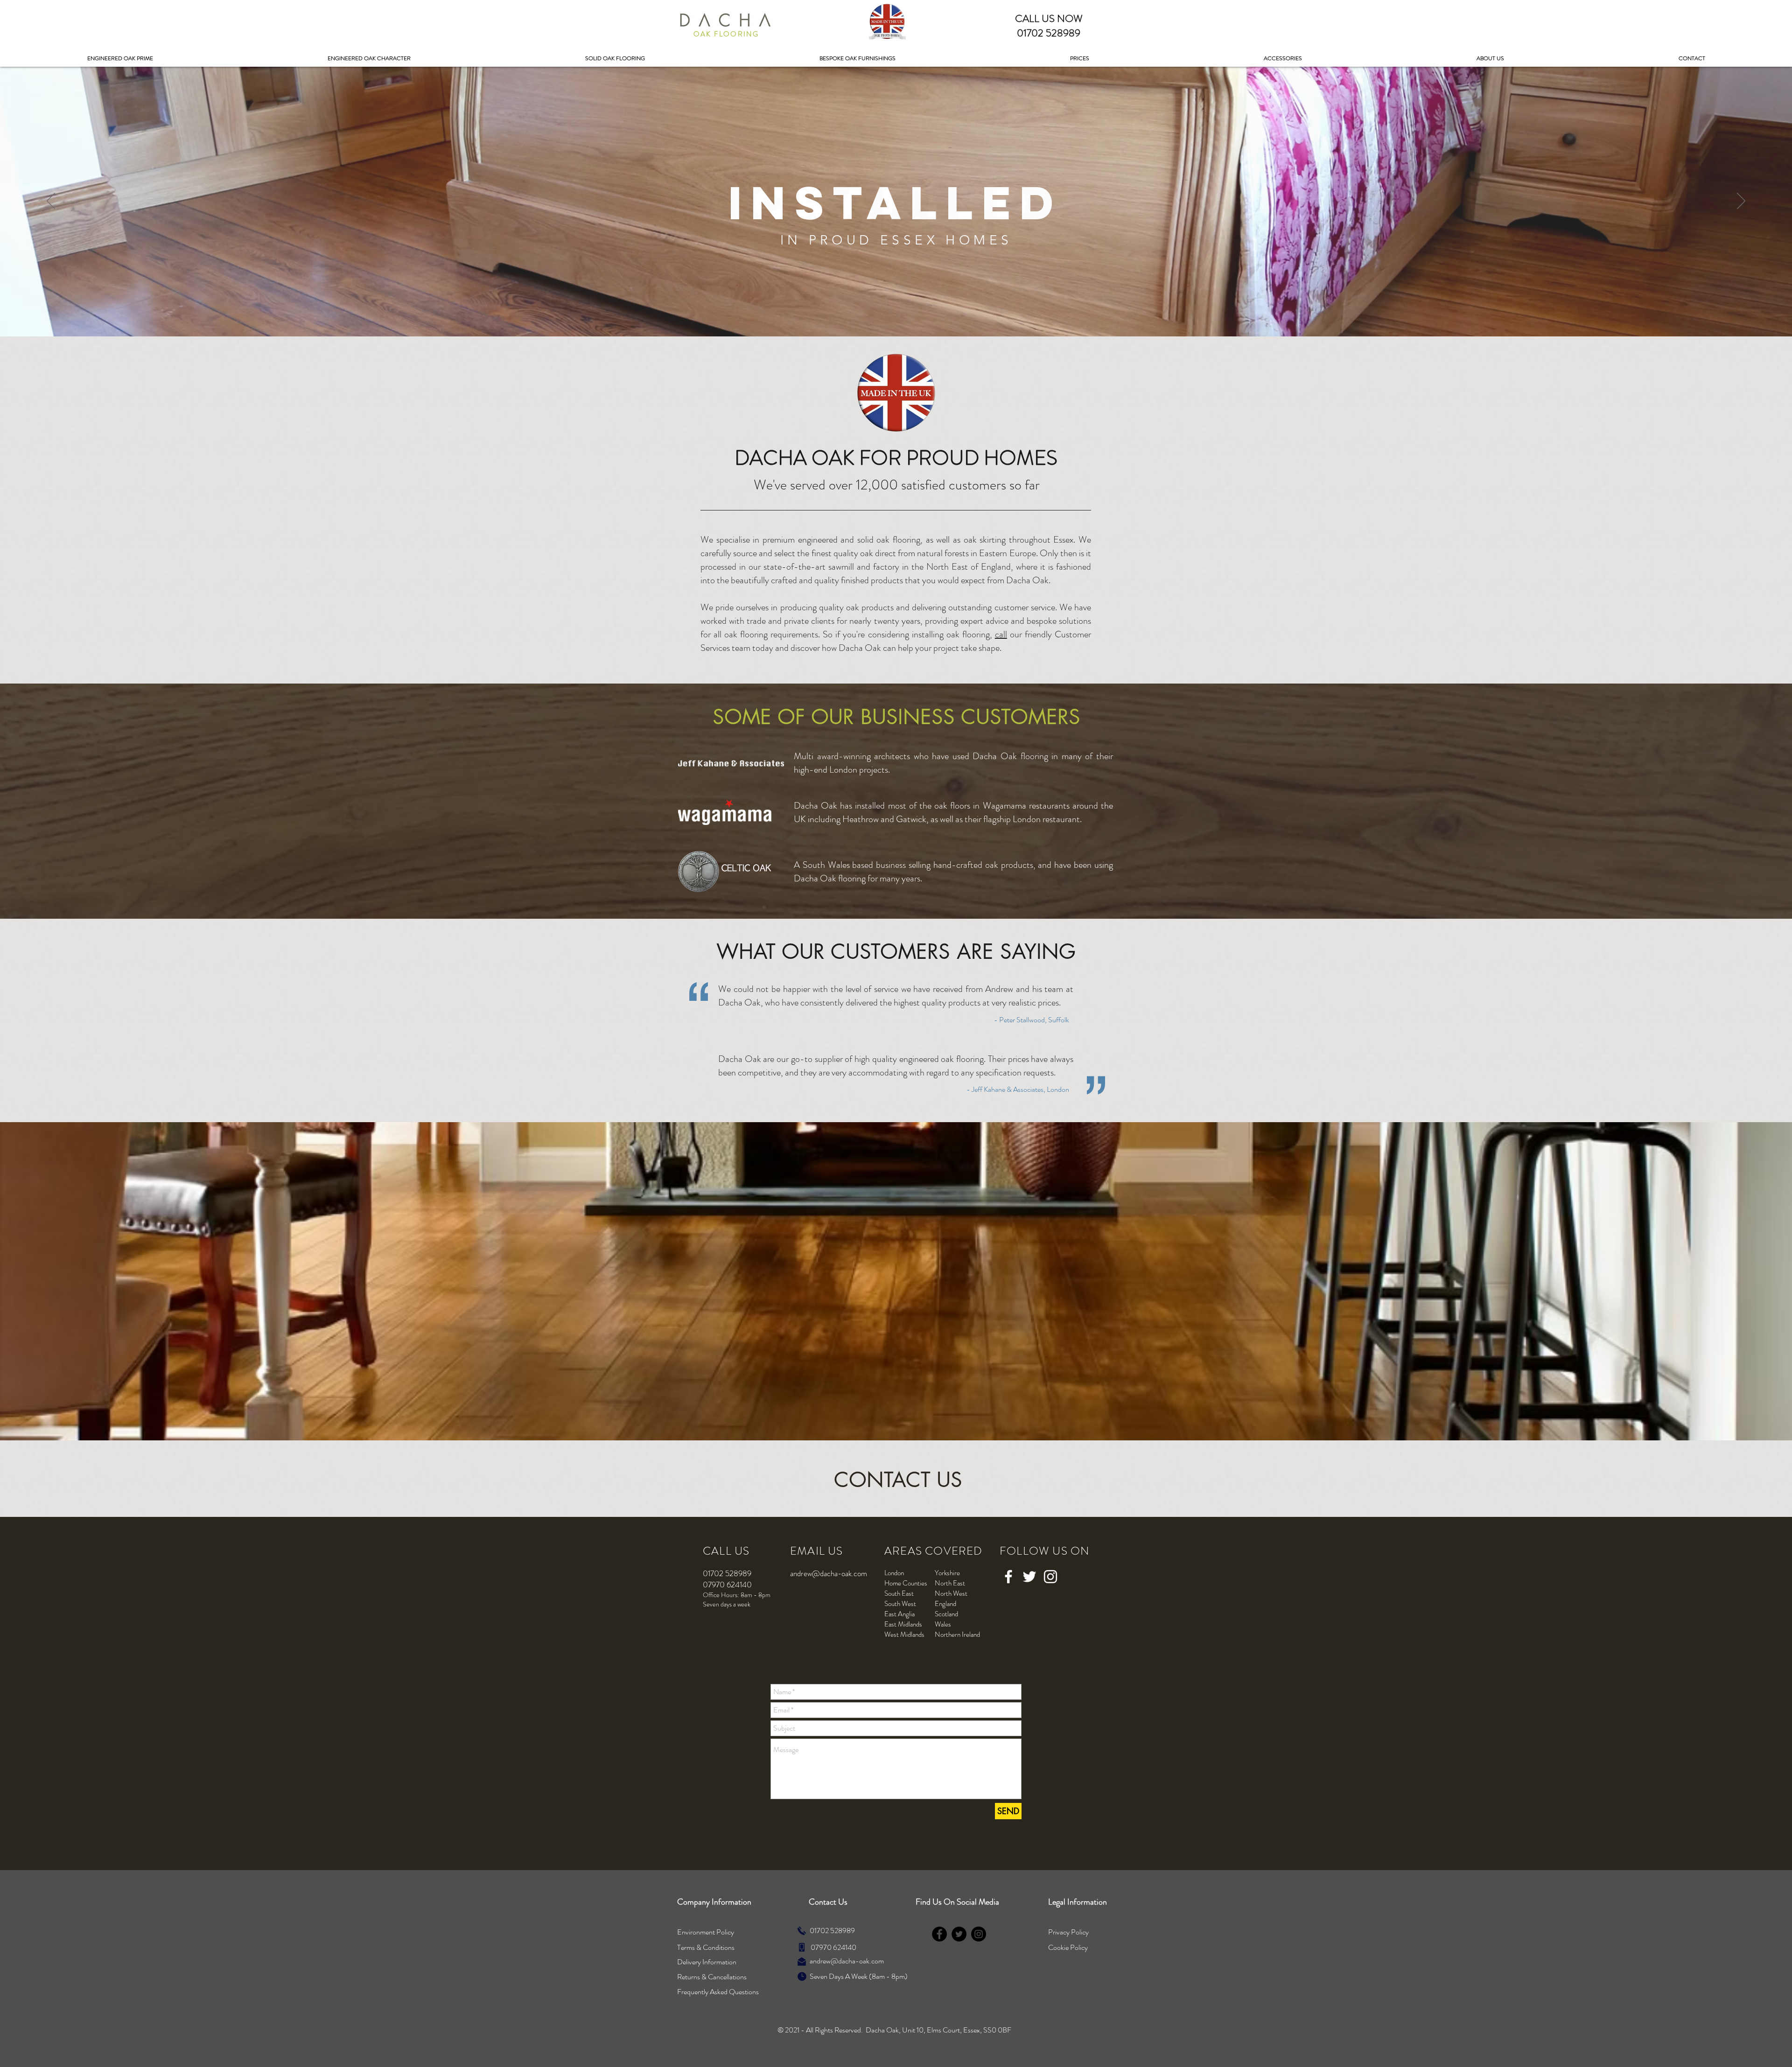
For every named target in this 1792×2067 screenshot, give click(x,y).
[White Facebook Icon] (1008, 1577)
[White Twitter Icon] (1029, 1577)
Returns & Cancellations (712, 1977)
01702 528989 (832, 1931)
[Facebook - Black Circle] (939, 1934)
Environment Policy (706, 1932)
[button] (1080, 59)
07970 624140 (833, 1947)
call (1001, 634)
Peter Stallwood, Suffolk (1034, 1020)
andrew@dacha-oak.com (829, 1573)
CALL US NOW (1049, 18)
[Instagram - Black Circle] (979, 1934)
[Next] (1741, 202)
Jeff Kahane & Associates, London (1020, 1089)
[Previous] (51, 202)
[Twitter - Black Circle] (959, 1934)
